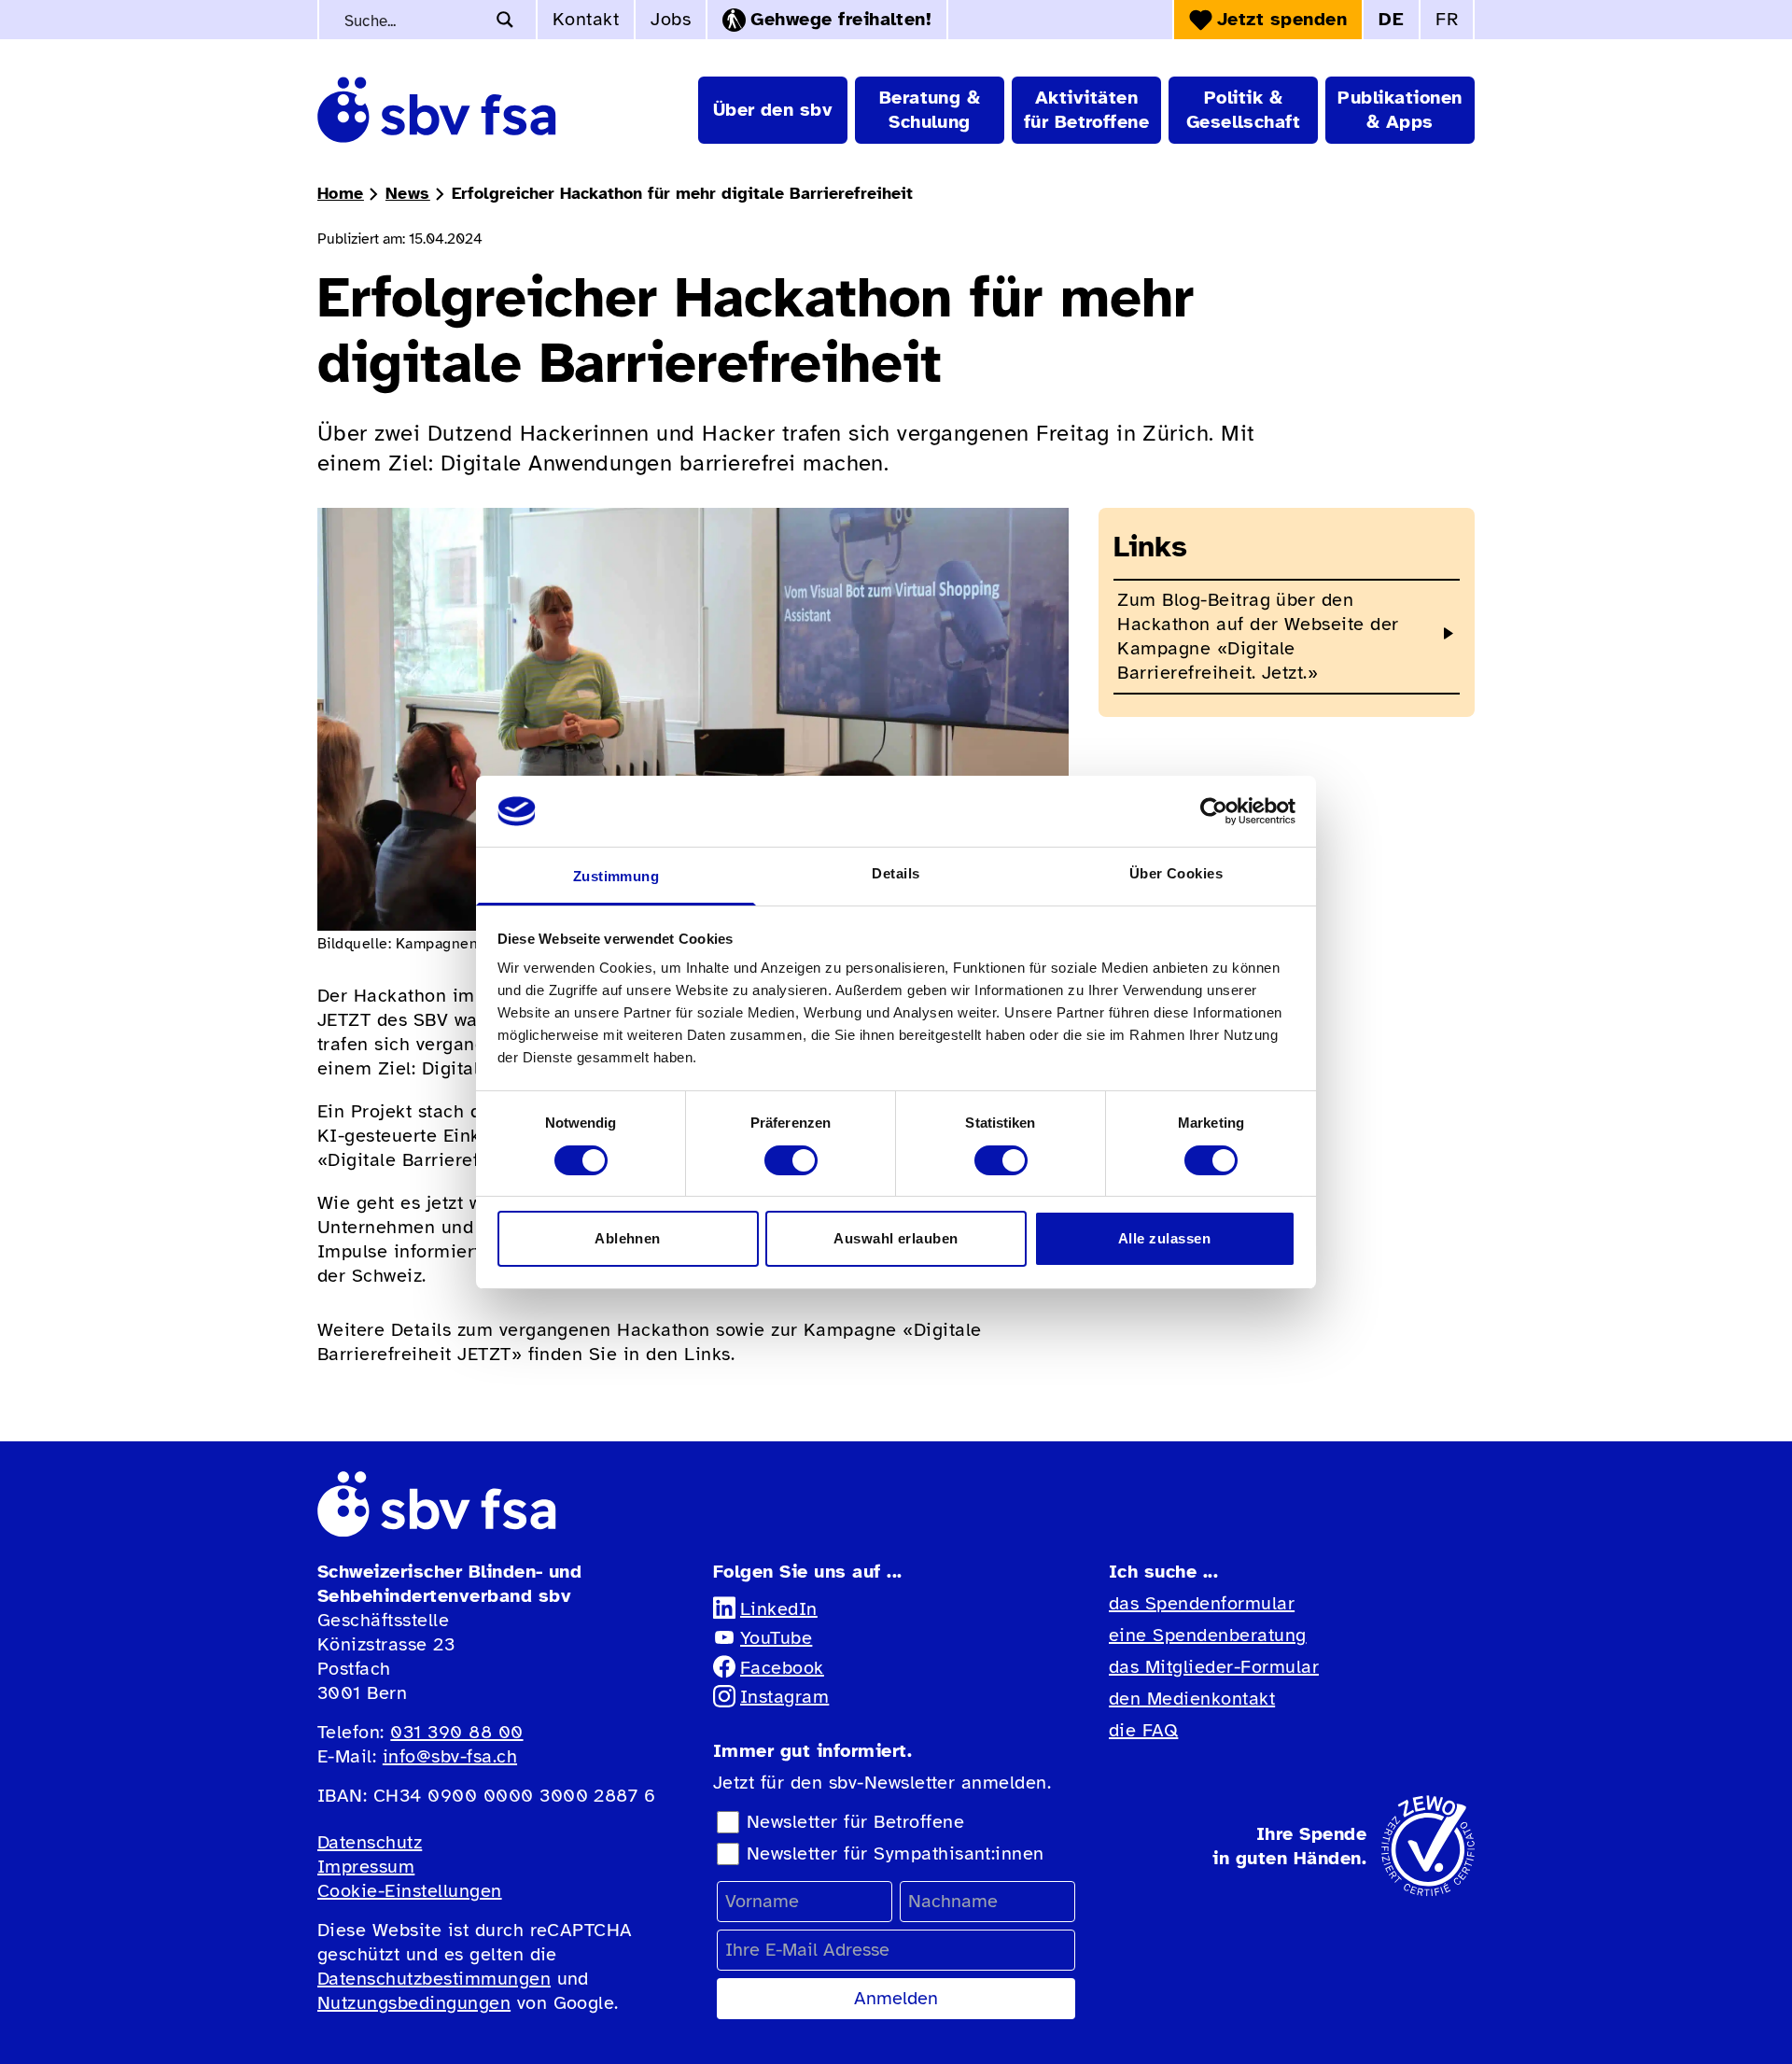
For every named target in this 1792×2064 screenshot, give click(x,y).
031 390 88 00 (456, 1732)
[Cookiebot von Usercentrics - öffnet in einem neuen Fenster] (1214, 811)
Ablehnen (628, 1238)
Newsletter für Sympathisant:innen (896, 1853)
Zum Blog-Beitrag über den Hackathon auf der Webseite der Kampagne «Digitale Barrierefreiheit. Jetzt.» (1258, 636)
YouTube (776, 1638)
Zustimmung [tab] (616, 876)
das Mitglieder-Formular (1214, 1667)
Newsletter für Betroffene (855, 1822)
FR (1447, 19)
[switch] (791, 1160)
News (408, 193)
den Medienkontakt (1192, 1699)
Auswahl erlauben (896, 1238)
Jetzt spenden (1282, 19)
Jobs (671, 19)
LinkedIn (779, 1609)
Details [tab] (896, 873)
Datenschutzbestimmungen (434, 1979)
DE (1391, 19)
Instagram (784, 1697)
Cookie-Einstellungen (410, 1891)
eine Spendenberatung (1208, 1635)
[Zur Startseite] (437, 110)
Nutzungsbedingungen (414, 2003)
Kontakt (586, 19)
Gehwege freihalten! (841, 19)
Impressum (366, 1867)
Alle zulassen (1164, 1238)
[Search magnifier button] (505, 20)
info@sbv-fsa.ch (450, 1756)
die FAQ (1143, 1730)
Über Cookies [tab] (1176, 873)
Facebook (782, 1668)
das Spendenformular (1202, 1603)
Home (341, 193)
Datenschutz (370, 1842)
